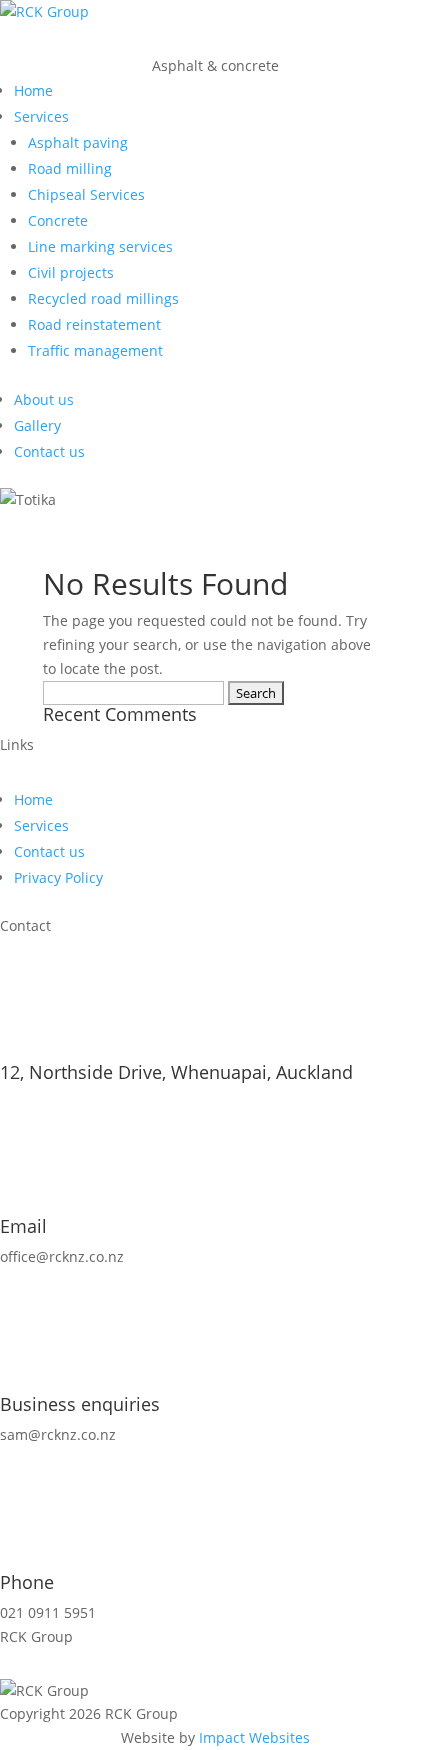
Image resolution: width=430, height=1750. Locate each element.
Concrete (58, 220)
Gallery (37, 425)
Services (41, 116)
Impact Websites (254, 1737)
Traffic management (95, 350)
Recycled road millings (103, 298)
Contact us (49, 451)
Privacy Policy (58, 877)
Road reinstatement (94, 324)
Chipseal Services (86, 194)
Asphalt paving (78, 142)
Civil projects (71, 272)
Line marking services (100, 246)
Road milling (70, 168)
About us (44, 399)
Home (33, 90)
